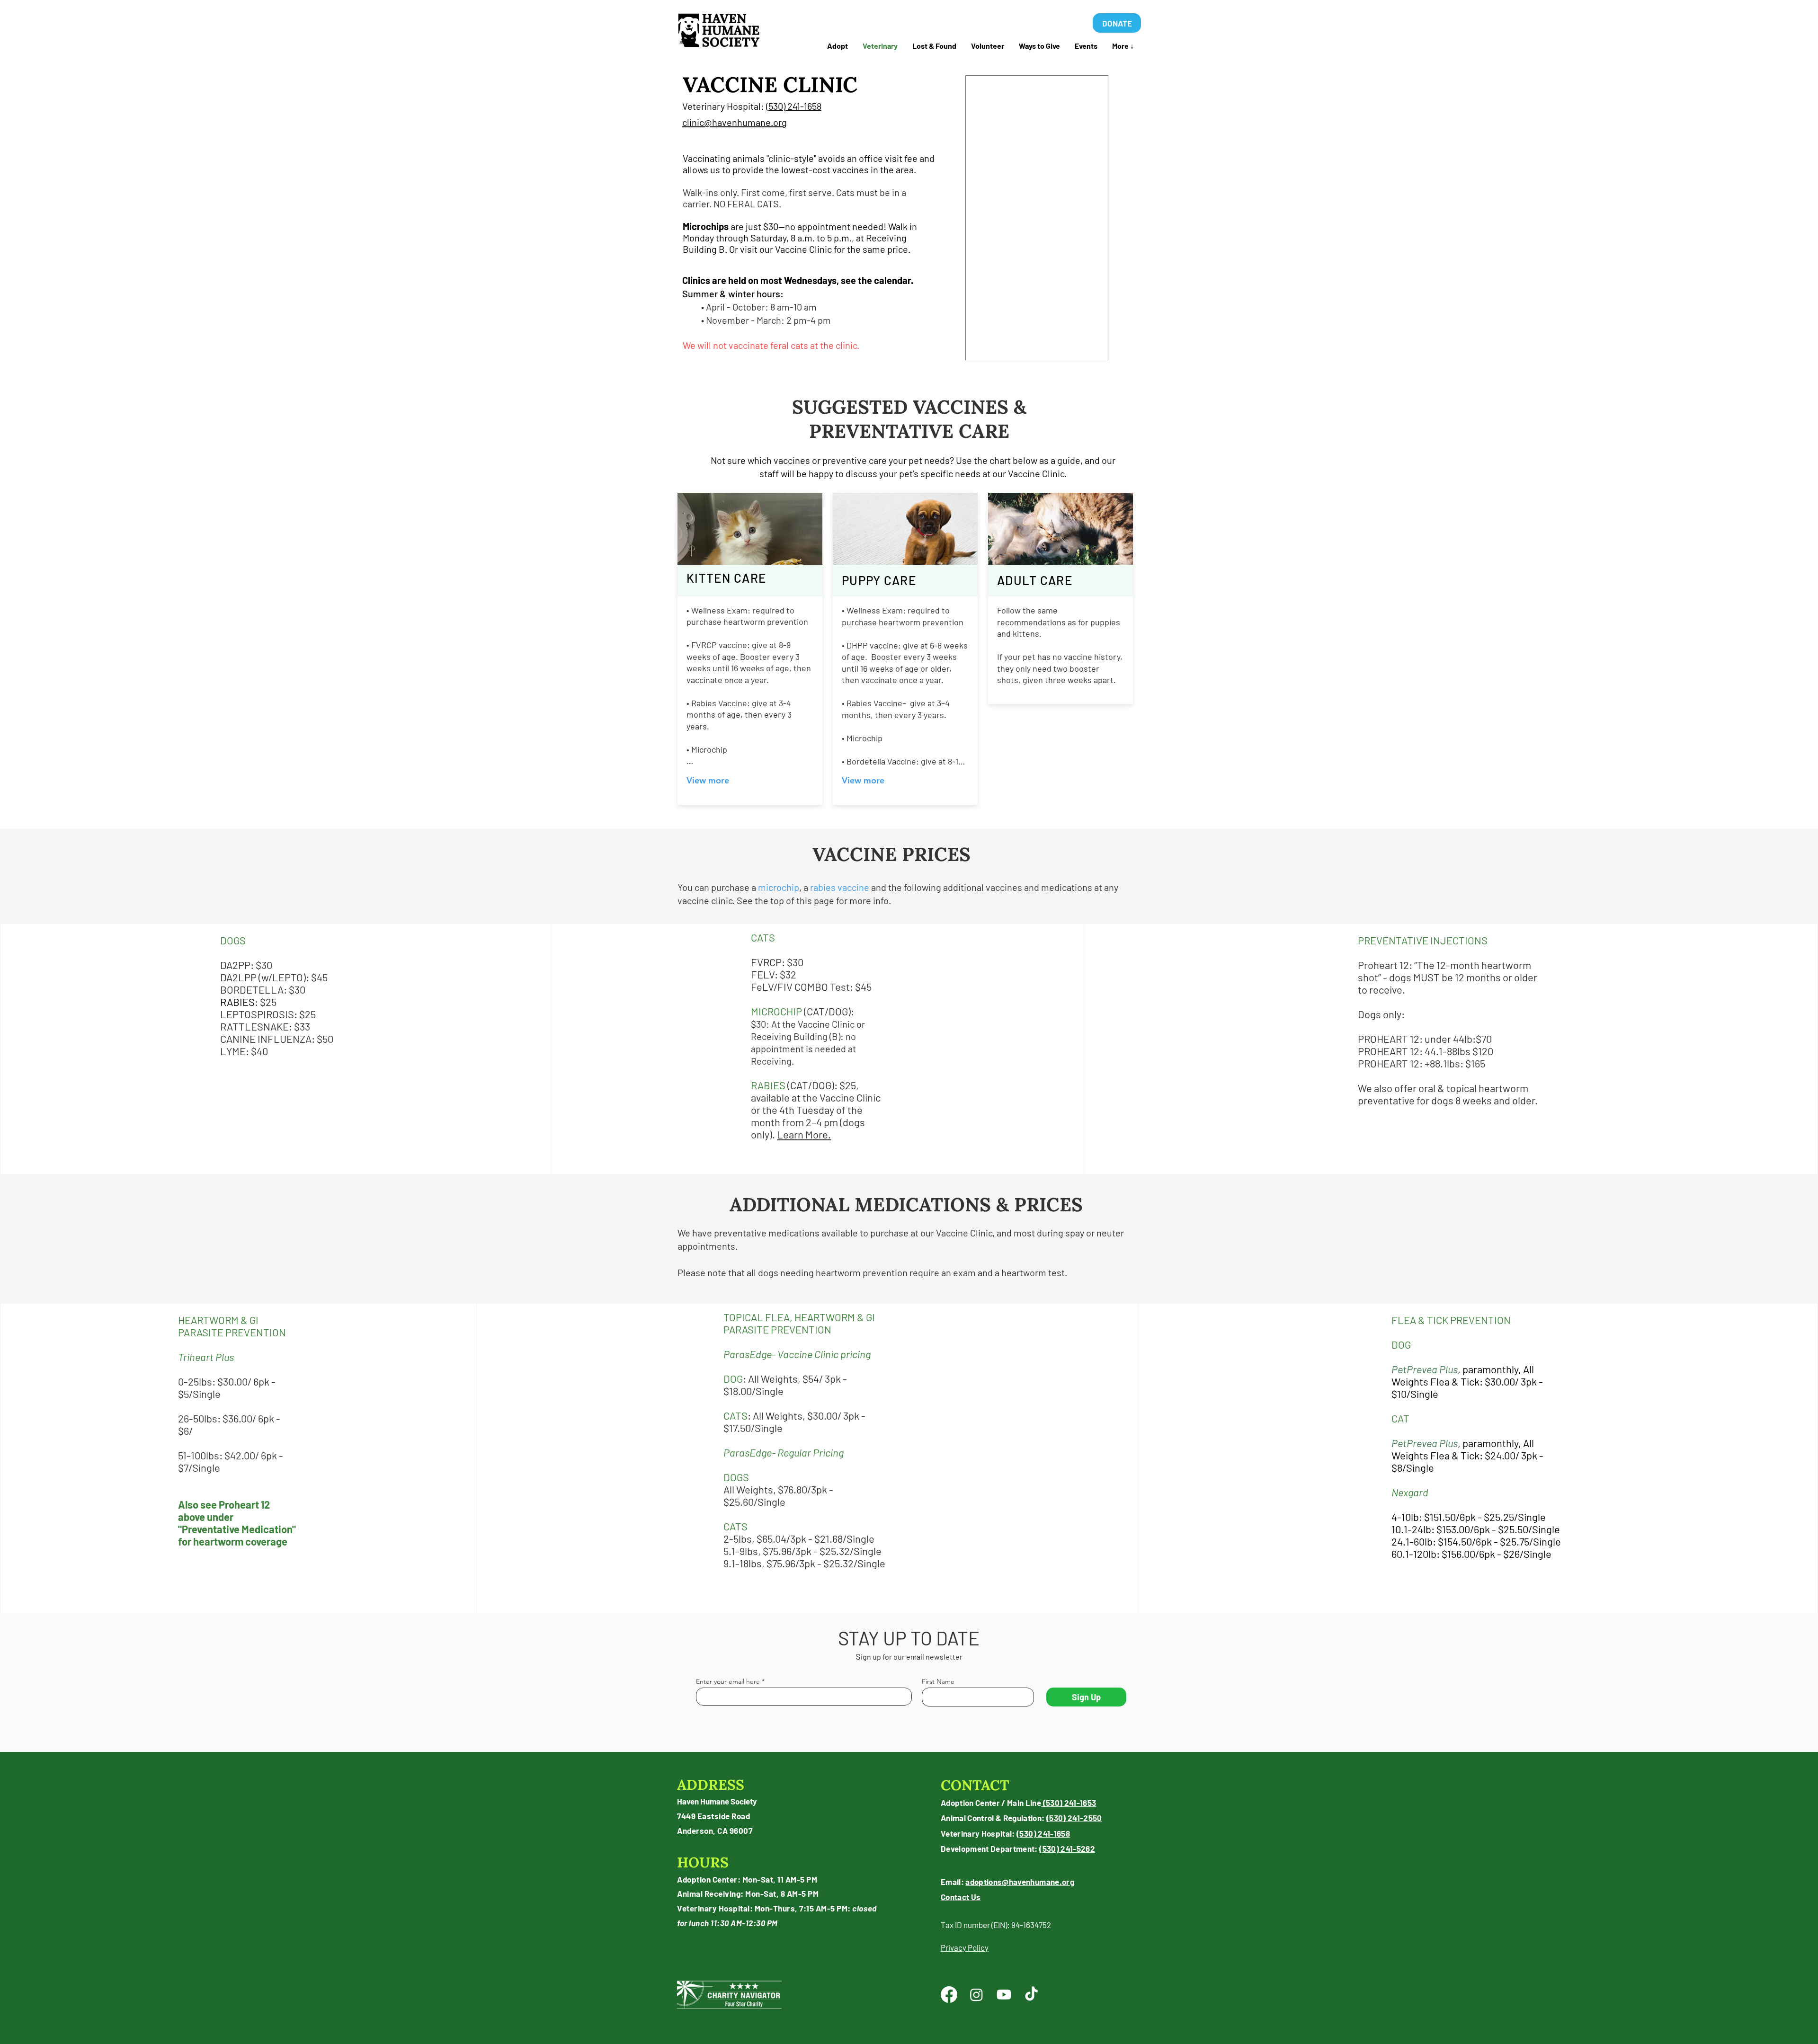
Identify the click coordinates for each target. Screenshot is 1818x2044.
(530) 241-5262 (1067, 1848)
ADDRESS (711, 1785)
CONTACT (975, 1785)
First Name (938, 1681)
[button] (934, 46)
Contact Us (961, 1897)
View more (708, 780)
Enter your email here (728, 1681)
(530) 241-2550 (1074, 1818)
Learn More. (804, 1134)
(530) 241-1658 (794, 106)
